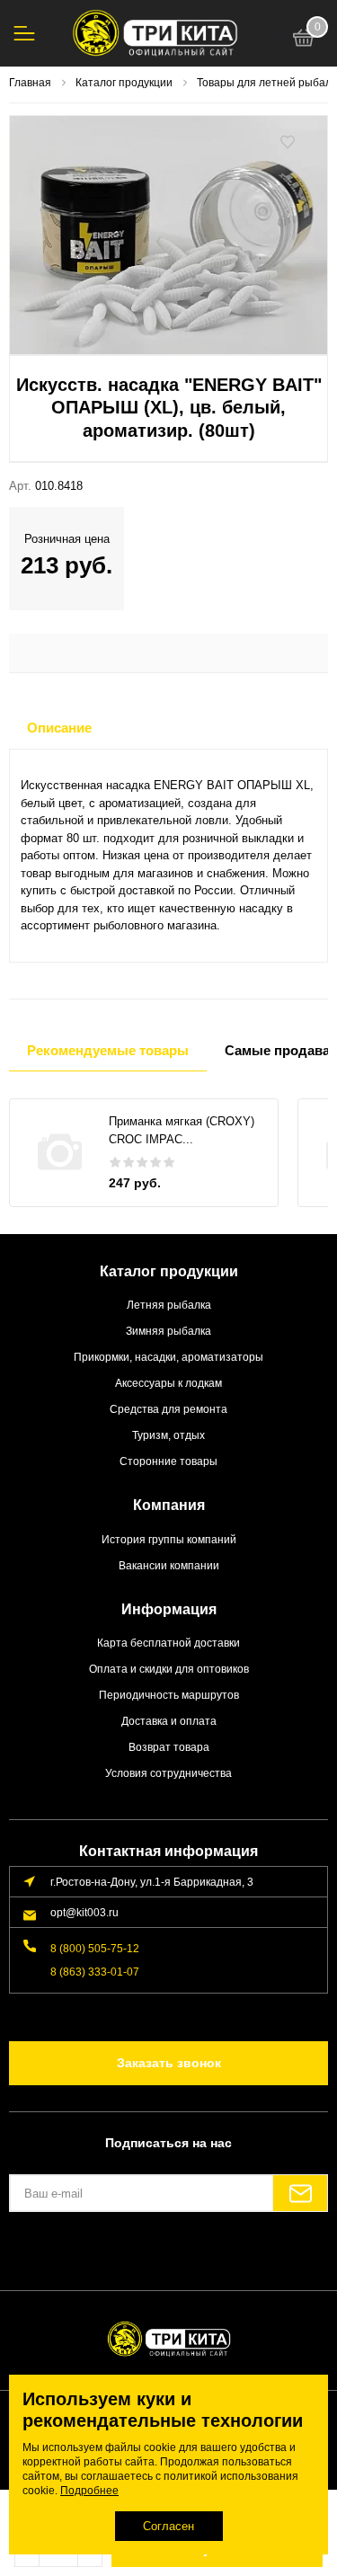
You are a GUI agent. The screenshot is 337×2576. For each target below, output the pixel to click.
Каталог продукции (169, 1271)
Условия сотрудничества (168, 1773)
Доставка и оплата (169, 1721)
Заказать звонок (169, 2063)
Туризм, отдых (168, 1435)
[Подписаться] (300, 2193)
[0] (304, 40)
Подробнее (89, 2491)
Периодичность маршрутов (169, 1695)
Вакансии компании (169, 1565)
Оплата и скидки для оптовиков (169, 1669)
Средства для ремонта (168, 1409)
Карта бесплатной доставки (168, 1643)
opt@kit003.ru (84, 1912)
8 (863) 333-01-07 (95, 1972)
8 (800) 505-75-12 (95, 1948)
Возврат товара (169, 1747)
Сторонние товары (168, 1461)
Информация (169, 1609)
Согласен (168, 2526)
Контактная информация (168, 1851)
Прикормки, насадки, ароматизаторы (168, 1357)
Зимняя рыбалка (168, 1331)
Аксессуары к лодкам (168, 1383)
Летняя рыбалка (169, 1305)
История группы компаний (169, 1539)
